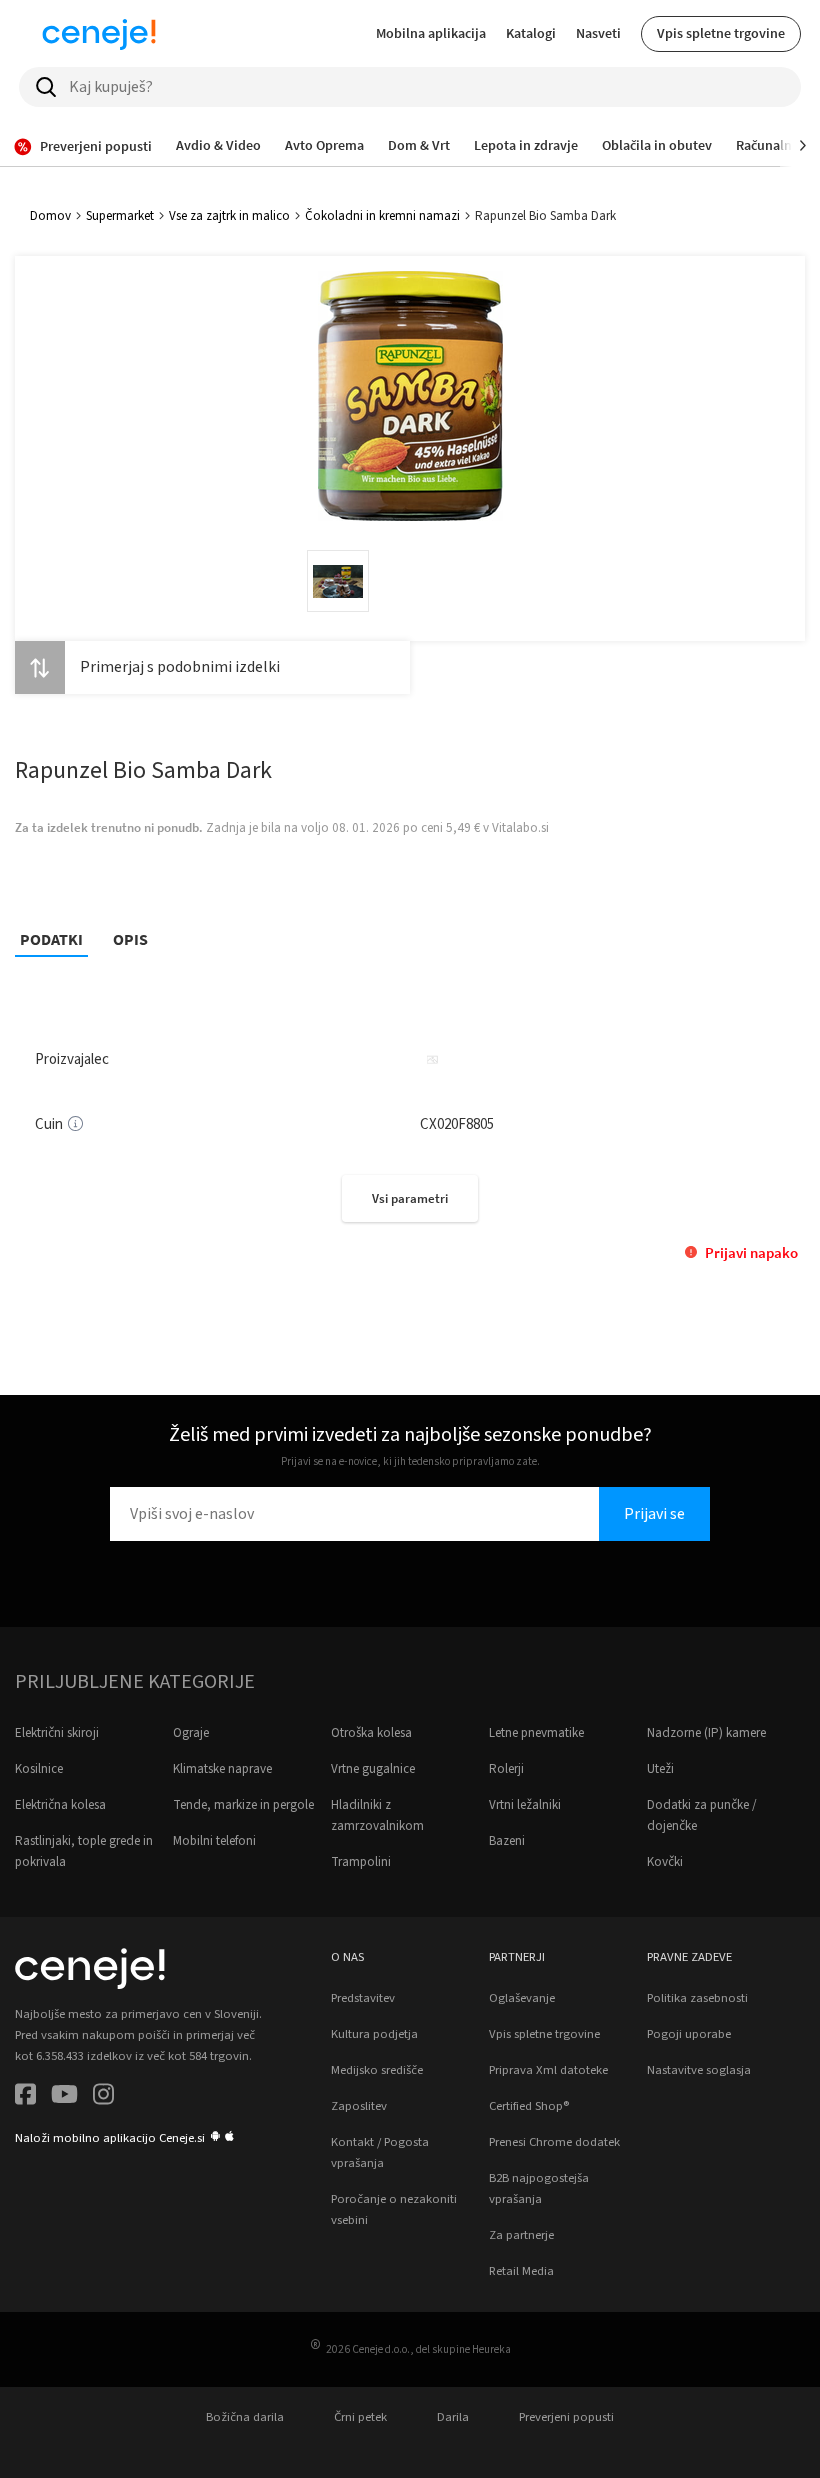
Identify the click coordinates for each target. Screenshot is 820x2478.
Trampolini (361, 1862)
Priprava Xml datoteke (548, 2070)
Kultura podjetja (374, 2034)
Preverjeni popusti (566, 2417)
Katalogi (531, 33)
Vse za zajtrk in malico (229, 216)
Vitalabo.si (520, 828)
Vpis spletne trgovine (721, 33)
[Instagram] (103, 2097)
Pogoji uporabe (689, 2034)
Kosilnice (39, 1769)
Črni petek (360, 2417)
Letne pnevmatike (536, 1733)
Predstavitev (363, 1998)
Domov (50, 216)
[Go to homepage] (99, 34)
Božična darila (245, 2417)
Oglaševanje (522, 1998)
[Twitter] (64, 2097)
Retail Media (521, 2271)
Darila (453, 2417)
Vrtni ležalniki (525, 1805)
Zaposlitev (359, 2106)
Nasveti (598, 33)
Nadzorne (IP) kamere (706, 1733)
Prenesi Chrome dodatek (554, 2142)
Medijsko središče (377, 2070)
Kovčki (665, 1862)
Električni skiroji (57, 1733)
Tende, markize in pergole (243, 1805)
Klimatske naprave (222, 1769)
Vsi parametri (410, 1198)
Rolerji (506, 1769)
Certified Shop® (529, 2106)
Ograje (191, 1733)
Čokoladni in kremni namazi (382, 216)
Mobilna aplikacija (431, 33)
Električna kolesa (60, 1805)
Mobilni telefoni (214, 1841)
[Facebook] (25, 2097)
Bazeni (507, 1841)
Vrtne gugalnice (373, 1769)
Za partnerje (521, 2235)
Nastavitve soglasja (699, 2070)
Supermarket (120, 216)
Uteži (660, 1769)
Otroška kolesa (371, 1733)
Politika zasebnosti (697, 1998)
